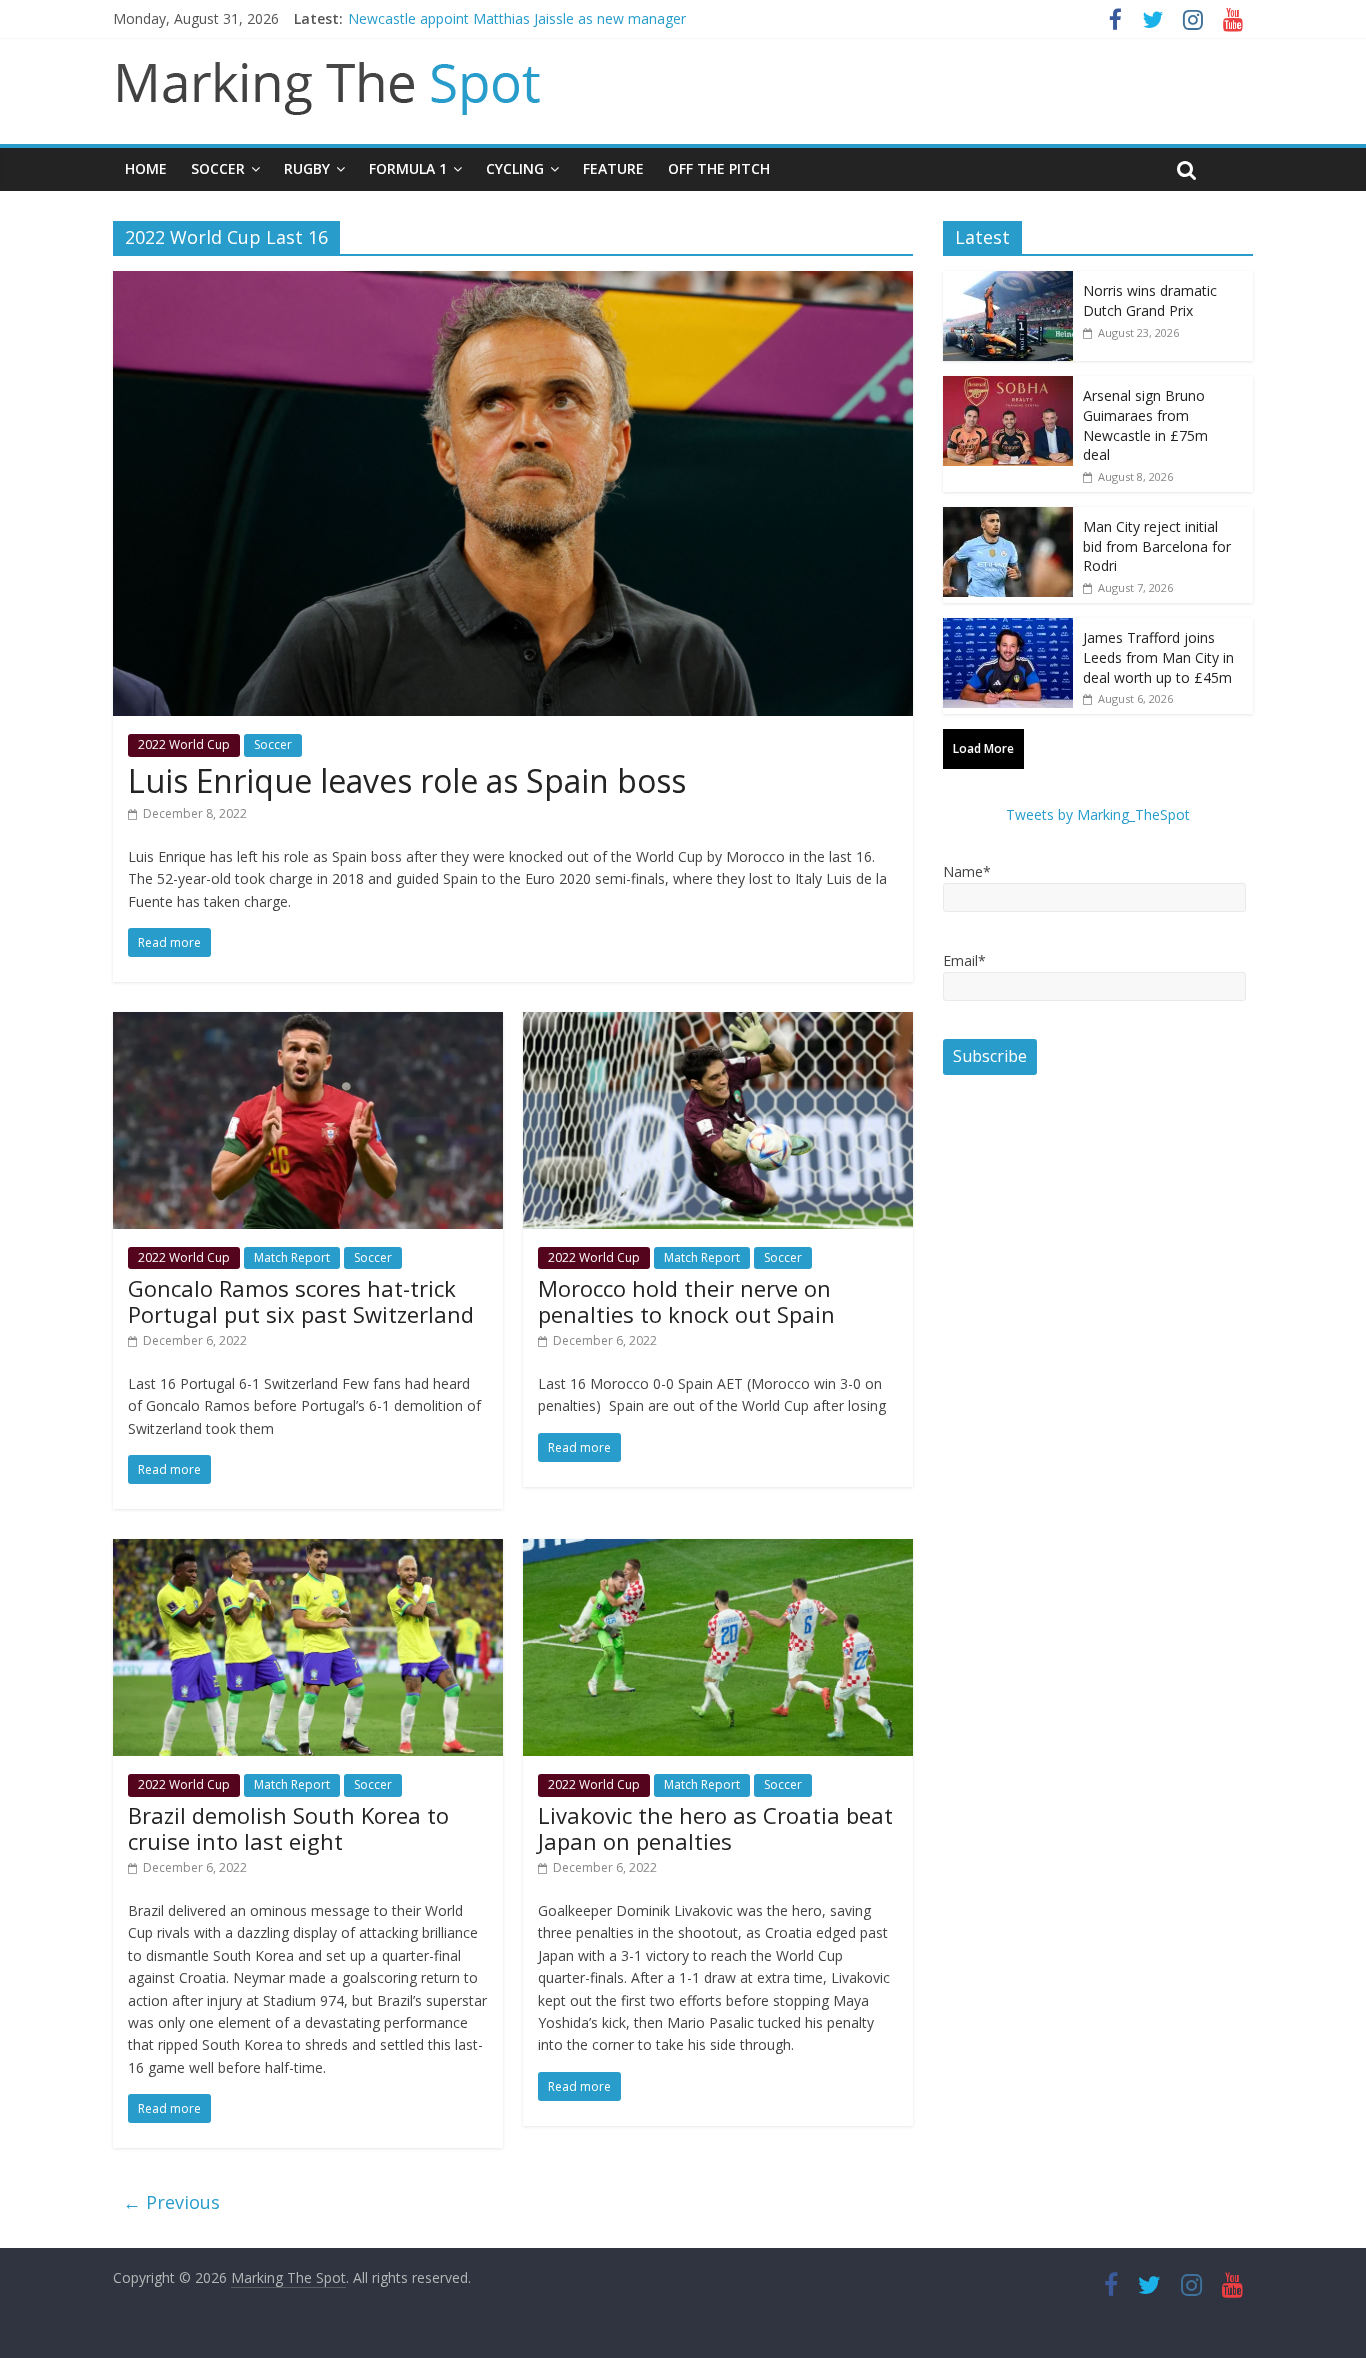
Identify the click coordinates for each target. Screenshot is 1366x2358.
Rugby (307, 168)
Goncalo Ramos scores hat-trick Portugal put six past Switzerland (301, 1301)
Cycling (515, 168)
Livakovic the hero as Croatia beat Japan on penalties (715, 1828)
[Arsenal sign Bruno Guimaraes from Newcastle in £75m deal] (1008, 386)
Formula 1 (408, 168)
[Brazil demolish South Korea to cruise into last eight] (308, 1551)
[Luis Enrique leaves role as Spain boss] (513, 283)
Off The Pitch (719, 168)
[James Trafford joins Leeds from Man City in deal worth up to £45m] (1008, 628)
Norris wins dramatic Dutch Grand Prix (1150, 300)
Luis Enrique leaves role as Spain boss (407, 780)
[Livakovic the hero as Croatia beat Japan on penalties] (718, 1551)
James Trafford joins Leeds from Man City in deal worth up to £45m (1158, 657)
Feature (613, 168)
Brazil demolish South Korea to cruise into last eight (288, 1828)
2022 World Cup (184, 744)
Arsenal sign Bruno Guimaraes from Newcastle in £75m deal (1145, 425)
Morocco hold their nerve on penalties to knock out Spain (686, 1301)
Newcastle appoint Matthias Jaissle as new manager (517, 18)
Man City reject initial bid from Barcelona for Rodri (1157, 546)
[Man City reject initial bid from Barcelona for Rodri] (1008, 517)
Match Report (292, 1257)
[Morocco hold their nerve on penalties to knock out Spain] (718, 1024)
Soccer (218, 168)
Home (146, 168)
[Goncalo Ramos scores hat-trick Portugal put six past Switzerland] (308, 1024)
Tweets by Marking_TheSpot (1098, 814)
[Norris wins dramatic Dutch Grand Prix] (1008, 281)
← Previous (171, 2202)
